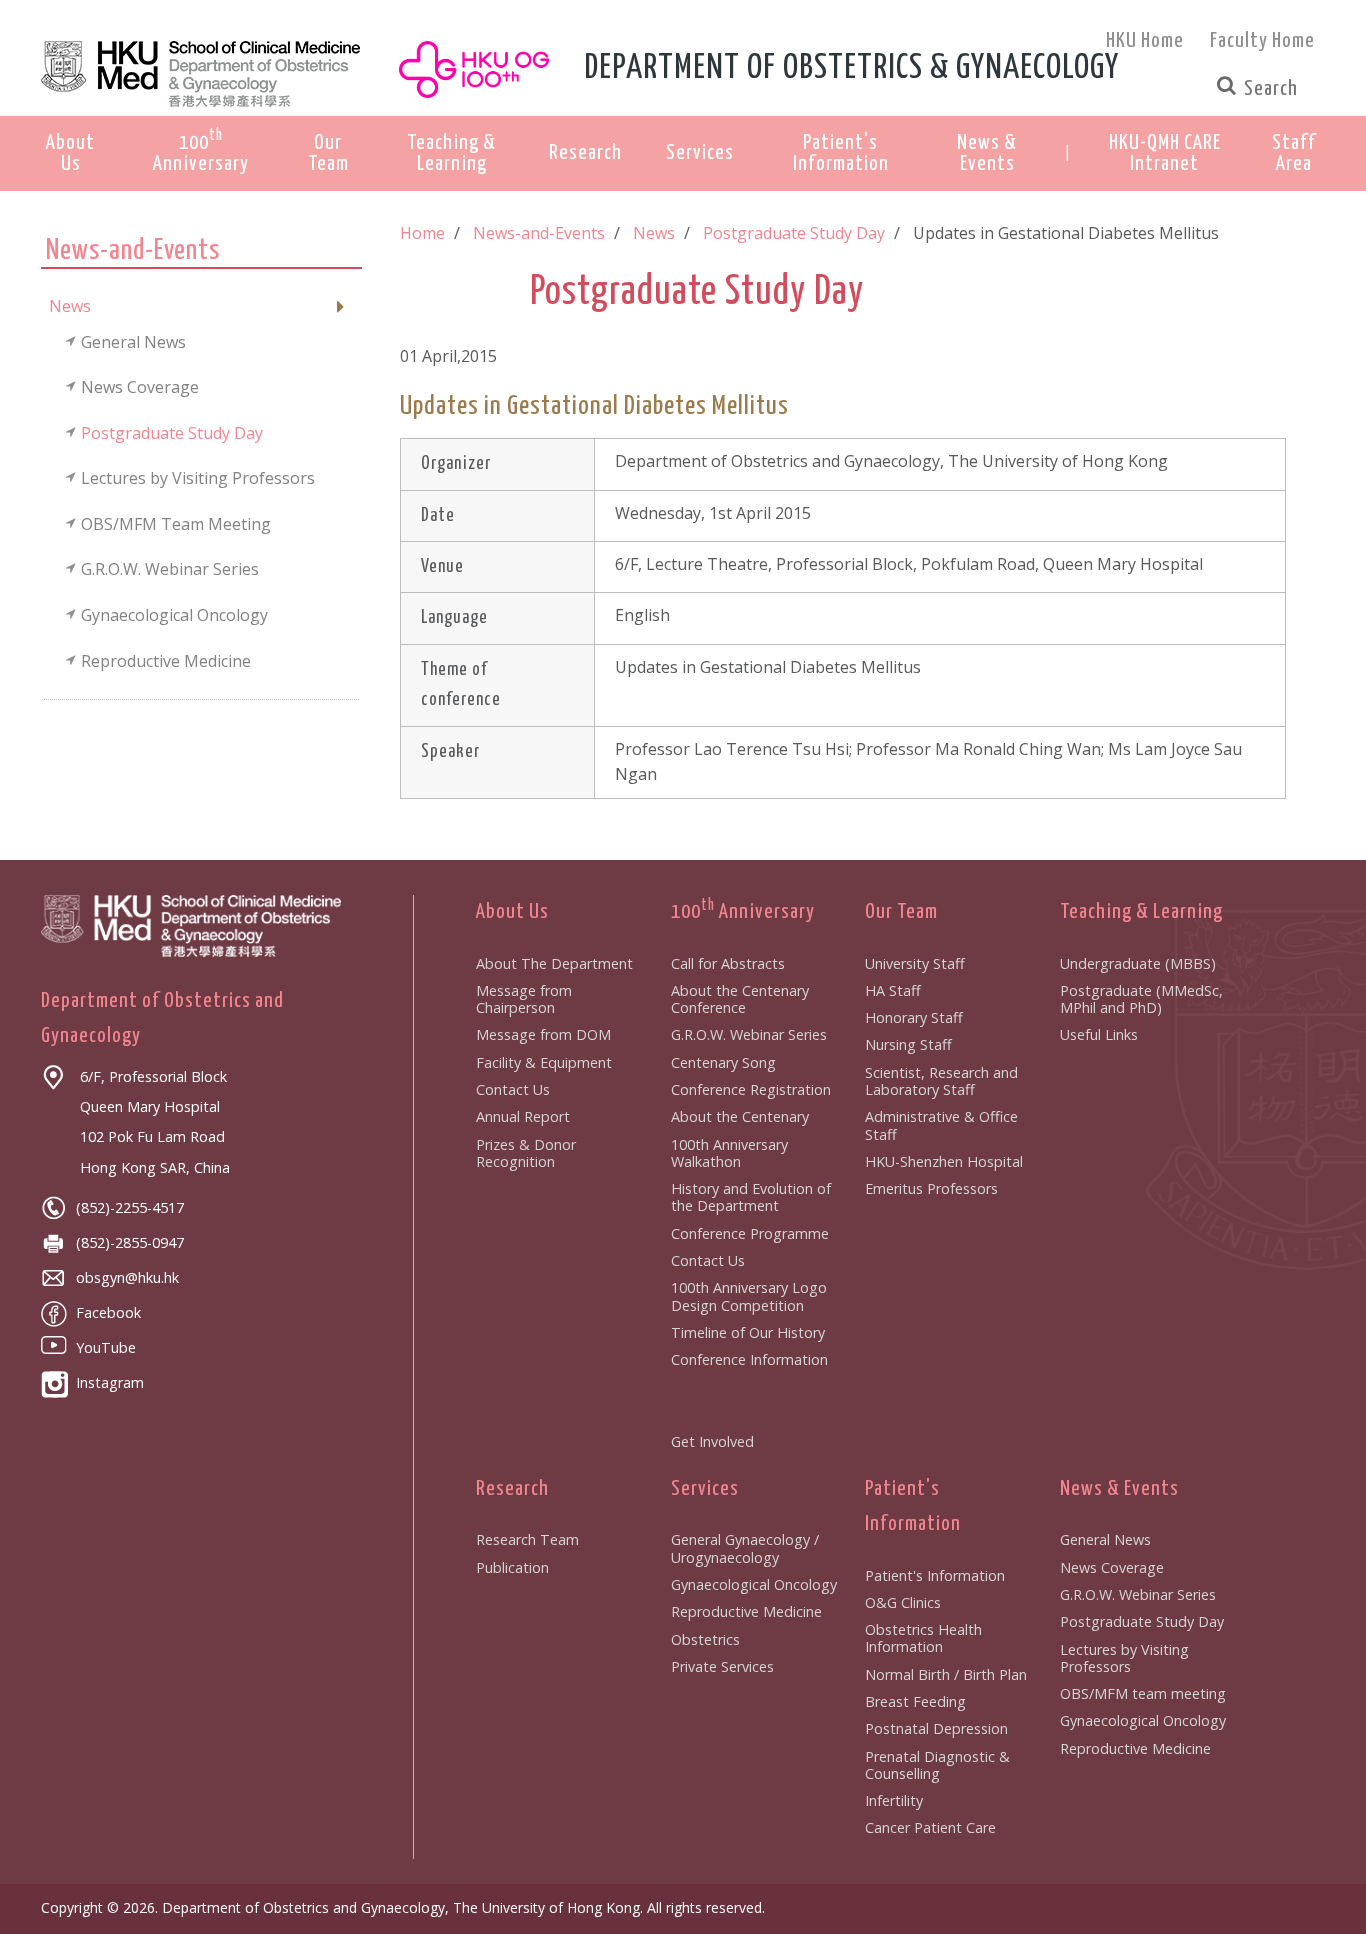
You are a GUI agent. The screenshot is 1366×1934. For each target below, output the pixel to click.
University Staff (915, 963)
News (654, 233)
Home (422, 233)
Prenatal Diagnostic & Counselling (937, 1765)
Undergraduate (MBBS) (1138, 963)
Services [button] (700, 153)
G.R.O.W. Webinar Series (749, 1034)
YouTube (106, 1347)
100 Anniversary (743, 912)
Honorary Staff (914, 1017)
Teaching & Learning (1141, 912)
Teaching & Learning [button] (451, 153)
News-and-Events (539, 233)
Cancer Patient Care (930, 1827)
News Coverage (1112, 1567)
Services (705, 1489)
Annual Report (523, 1116)
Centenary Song (723, 1062)
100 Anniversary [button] (201, 150)
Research (512, 1489)
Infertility (894, 1800)
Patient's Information (935, 1575)
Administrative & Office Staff (941, 1125)
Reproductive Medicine (746, 1611)
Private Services (722, 1666)
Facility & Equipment (544, 1062)
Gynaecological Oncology (754, 1584)
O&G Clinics (903, 1602)
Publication (512, 1567)
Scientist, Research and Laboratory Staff (941, 1081)
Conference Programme (750, 1233)
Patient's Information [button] (841, 153)
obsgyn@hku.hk (127, 1277)
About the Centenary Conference (740, 999)
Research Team (527, 1539)
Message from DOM (543, 1034)
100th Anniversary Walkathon (729, 1153)
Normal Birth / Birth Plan (946, 1674)
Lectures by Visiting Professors (1124, 1658)
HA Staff (893, 990)
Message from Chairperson (524, 999)
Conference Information (749, 1359)
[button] (1165, 154)
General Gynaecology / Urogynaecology (745, 1548)
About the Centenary (740, 1116)
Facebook (108, 1312)
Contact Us (513, 1089)
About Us (512, 912)
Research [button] (585, 153)
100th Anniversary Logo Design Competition (749, 1296)
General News (1105, 1539)
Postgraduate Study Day (794, 233)
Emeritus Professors (931, 1188)
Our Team (901, 912)
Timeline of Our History (748, 1332)
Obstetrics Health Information (923, 1638)
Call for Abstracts (728, 963)
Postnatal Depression (936, 1728)
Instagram (110, 1382)
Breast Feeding (915, 1701)
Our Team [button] (328, 153)
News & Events (1119, 1489)
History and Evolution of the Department (751, 1197)
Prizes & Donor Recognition (526, 1153)
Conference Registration (751, 1089)
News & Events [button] (987, 153)
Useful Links (1099, 1034)
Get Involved (712, 1441)
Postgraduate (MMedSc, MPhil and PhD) (1141, 999)
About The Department (554, 963)
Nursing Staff (908, 1044)
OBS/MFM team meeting (1143, 1693)
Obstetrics (705, 1639)
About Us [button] (70, 153)
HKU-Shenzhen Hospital (944, 1161)
